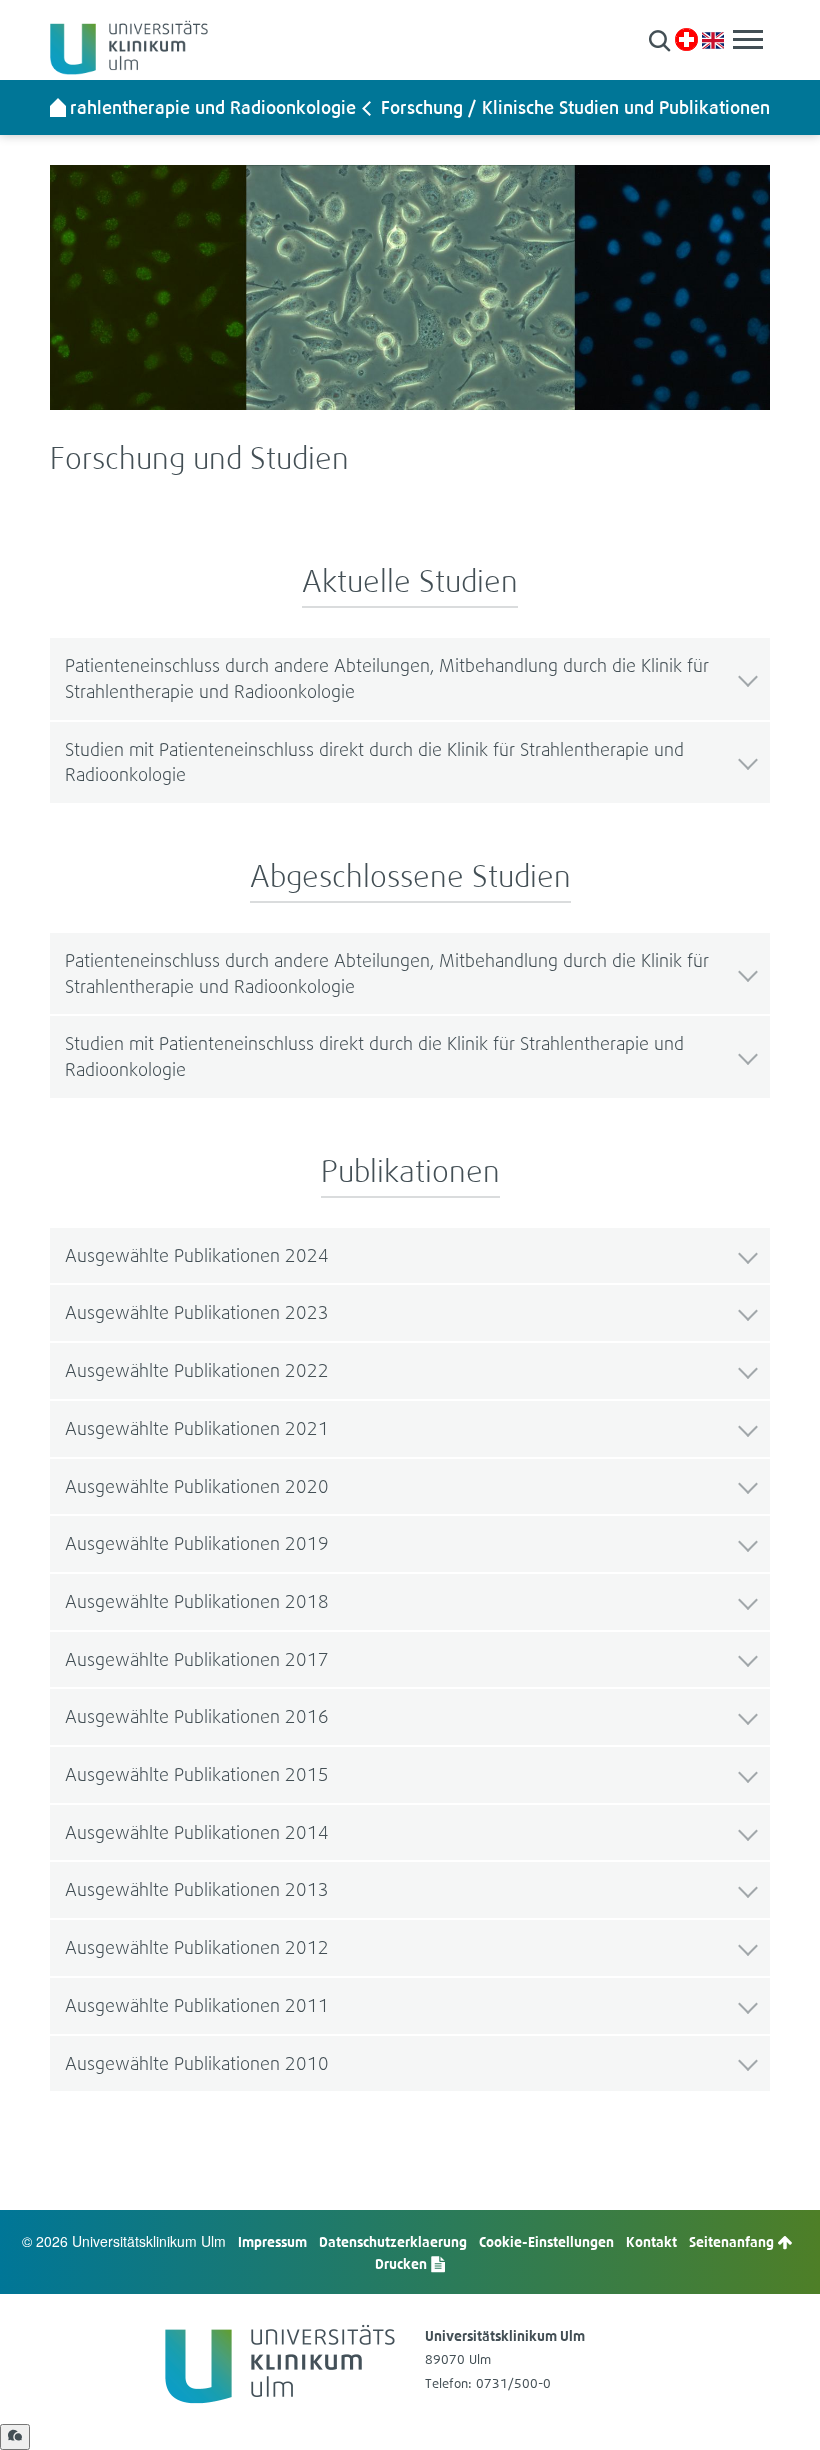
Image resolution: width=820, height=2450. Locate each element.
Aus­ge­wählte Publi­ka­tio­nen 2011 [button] (197, 2005)
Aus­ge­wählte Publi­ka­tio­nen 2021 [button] (197, 1428)
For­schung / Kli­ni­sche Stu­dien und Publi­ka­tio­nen (575, 107)
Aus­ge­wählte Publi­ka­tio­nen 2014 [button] (197, 1832)
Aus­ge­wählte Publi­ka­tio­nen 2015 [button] (197, 1774)
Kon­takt (651, 2241)
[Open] (15, 2437)
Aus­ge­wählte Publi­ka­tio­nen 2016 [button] (197, 1716)
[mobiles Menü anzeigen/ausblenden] (748, 39)
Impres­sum (272, 2241)
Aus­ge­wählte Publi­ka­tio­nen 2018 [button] (197, 1601)
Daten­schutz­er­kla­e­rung (393, 2241)
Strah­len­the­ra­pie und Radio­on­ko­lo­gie (205, 107)
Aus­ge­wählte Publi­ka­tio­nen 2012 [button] (197, 1947)
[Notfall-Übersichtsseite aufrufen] (686, 39)
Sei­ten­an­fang (733, 2241)
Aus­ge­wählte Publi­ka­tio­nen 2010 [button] (197, 2063)
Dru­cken (402, 2263)
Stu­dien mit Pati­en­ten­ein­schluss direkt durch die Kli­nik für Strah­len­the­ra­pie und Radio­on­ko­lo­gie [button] (374, 762)
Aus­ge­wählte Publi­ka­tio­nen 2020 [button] (197, 1486)
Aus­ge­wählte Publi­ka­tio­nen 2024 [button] (197, 1255)
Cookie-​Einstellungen (546, 2241)
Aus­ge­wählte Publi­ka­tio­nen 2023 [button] (197, 1312)
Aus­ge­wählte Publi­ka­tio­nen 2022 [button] (197, 1370)
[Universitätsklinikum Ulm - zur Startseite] (58, 107)
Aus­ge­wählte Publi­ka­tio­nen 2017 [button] (197, 1659)
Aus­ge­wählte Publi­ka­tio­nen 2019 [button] (197, 1543)
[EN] (713, 38)
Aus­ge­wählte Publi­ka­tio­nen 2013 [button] (197, 1889)
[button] (659, 40)
